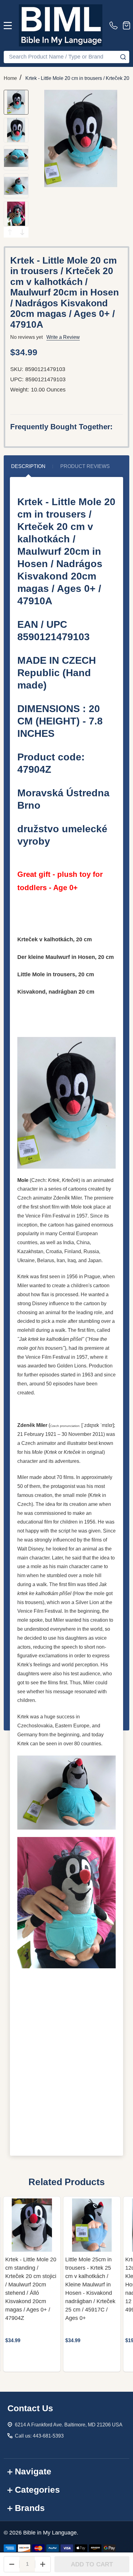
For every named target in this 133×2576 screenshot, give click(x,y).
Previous (10, 232)
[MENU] (8, 25)
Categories (37, 2490)
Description (28, 466)
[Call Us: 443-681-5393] (115, 25)
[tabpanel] (32, 2284)
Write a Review (63, 337)
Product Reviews (85, 466)
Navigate (33, 2471)
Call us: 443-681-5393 (39, 2436)
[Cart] (127, 25)
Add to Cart (92, 2564)
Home (10, 78)
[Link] (61, 25)
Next (22, 232)
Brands (30, 2508)
